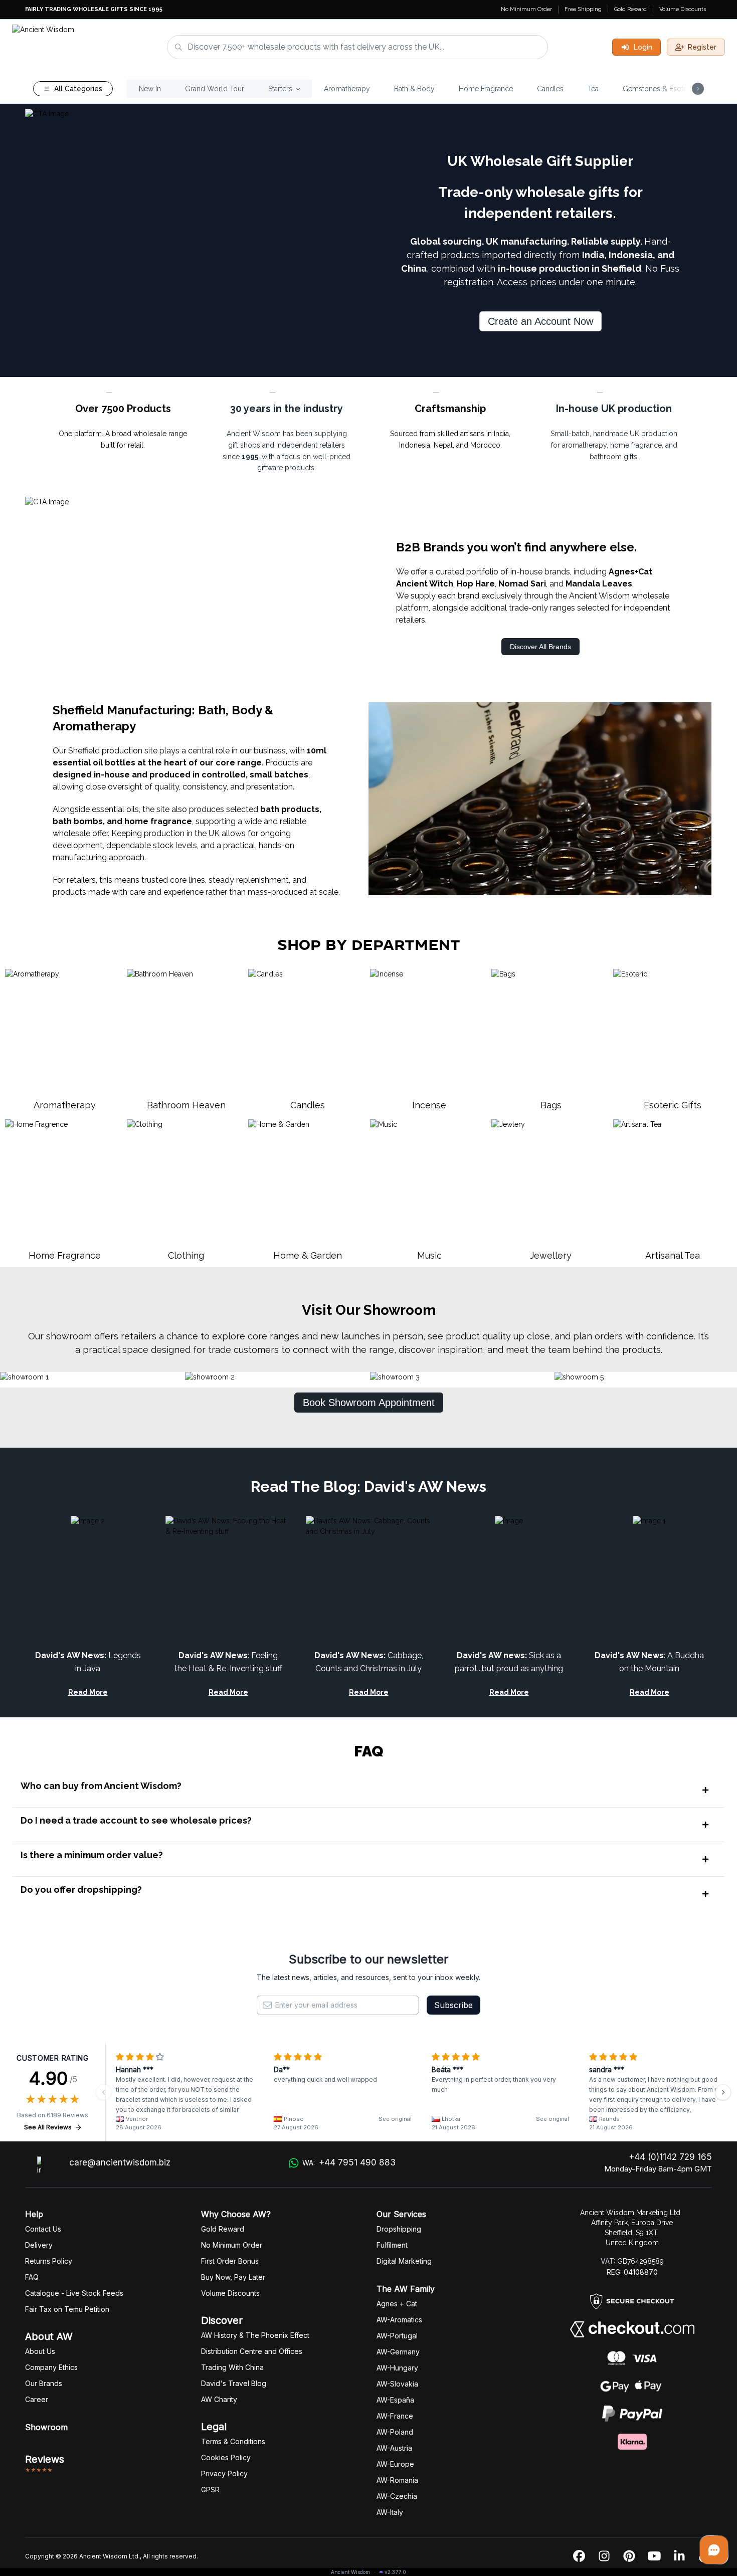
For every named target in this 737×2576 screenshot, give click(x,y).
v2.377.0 (395, 2572)
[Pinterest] (629, 2556)
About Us (40, 2351)
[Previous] (104, 2092)
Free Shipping (583, 9)
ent (392, 2245)
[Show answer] (705, 1790)
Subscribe (453, 2005)
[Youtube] (654, 2556)
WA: (349, 2162)
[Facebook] (579, 2556)
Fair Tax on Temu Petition (67, 2309)
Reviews (45, 2459)
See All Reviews (48, 2127)
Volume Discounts (683, 9)
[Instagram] (604, 2556)
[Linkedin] (679, 2556)
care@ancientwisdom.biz (120, 2162)
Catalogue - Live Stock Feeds (74, 2293)
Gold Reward (630, 9)
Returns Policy (49, 2261)
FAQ (32, 2277)
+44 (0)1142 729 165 (670, 2157)
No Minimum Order (526, 9)
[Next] (723, 2092)
